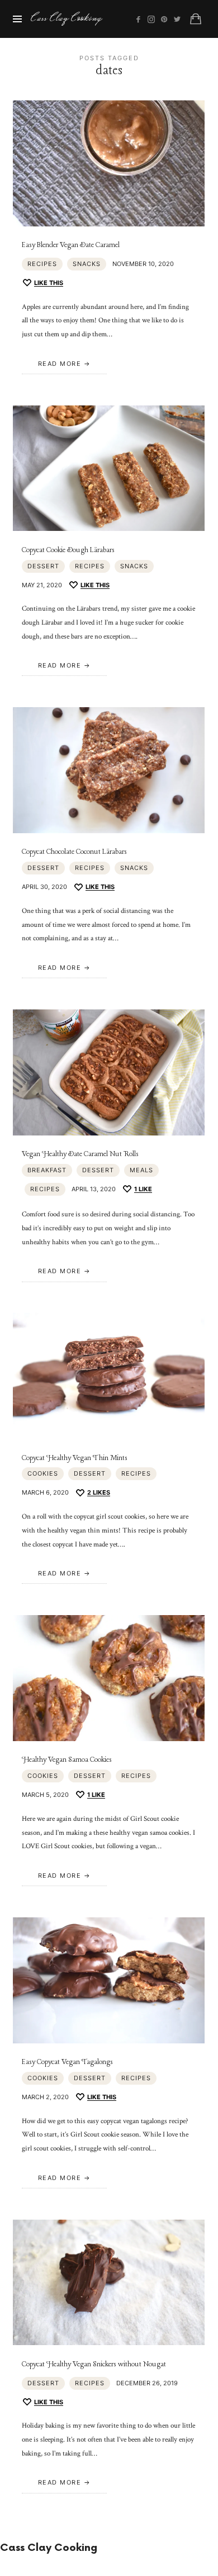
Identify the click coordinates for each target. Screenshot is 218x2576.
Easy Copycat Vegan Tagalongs (67, 2062)
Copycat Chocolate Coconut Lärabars (74, 852)
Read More (60, 364)
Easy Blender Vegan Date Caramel (71, 245)
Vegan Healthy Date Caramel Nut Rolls (80, 1154)
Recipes (42, 264)
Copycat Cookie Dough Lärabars (68, 550)
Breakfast (47, 1170)
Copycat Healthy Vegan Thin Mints (75, 1458)
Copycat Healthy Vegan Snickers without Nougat (94, 2364)
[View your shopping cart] (196, 19)
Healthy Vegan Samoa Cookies (67, 1760)
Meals (141, 1170)
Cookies (43, 1473)
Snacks (87, 264)
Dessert (43, 566)
